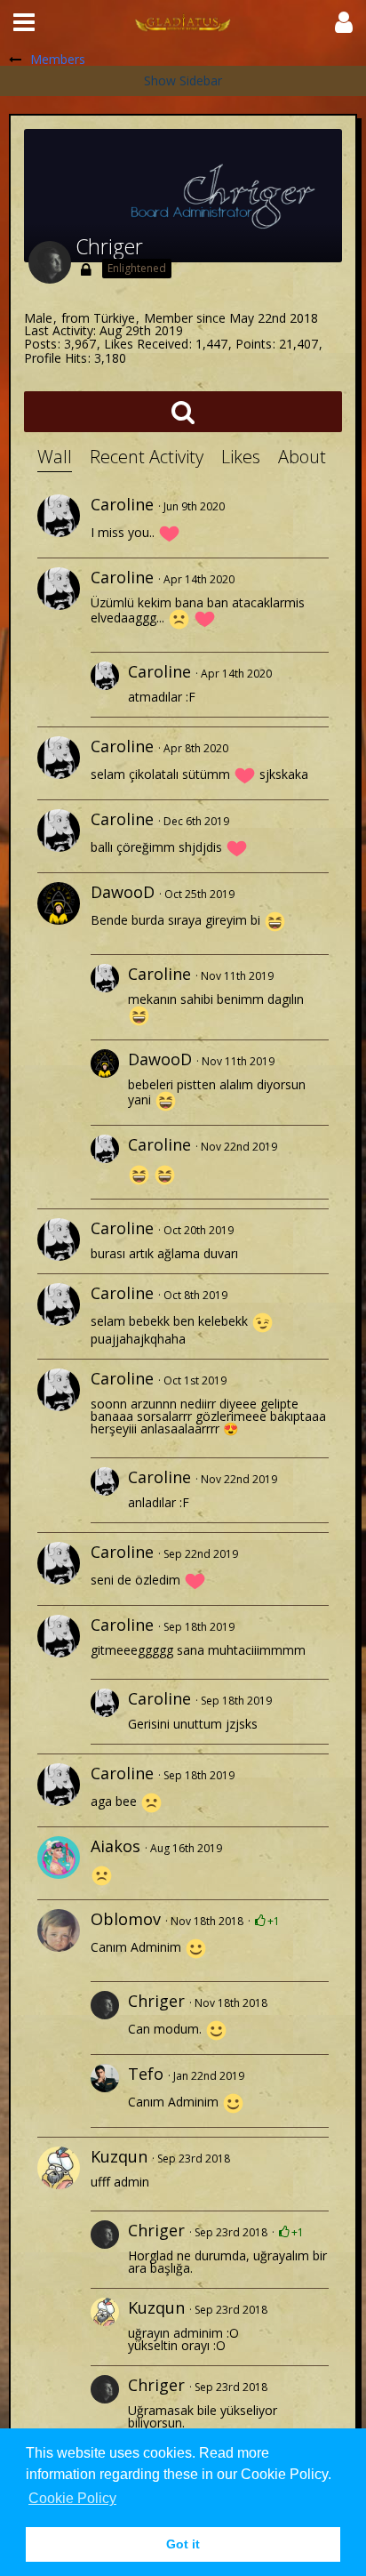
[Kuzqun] (59, 2168)
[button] (24, 22)
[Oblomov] (59, 1930)
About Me (317, 457)
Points (254, 344)
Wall (55, 457)
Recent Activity (147, 457)
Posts (40, 344)
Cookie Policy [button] (72, 2498)
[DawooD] (59, 903)
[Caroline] (59, 516)
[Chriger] (105, 2018)
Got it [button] (183, 2544)
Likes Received (146, 344)
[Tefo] (105, 2091)
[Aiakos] (59, 1858)
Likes (241, 457)
